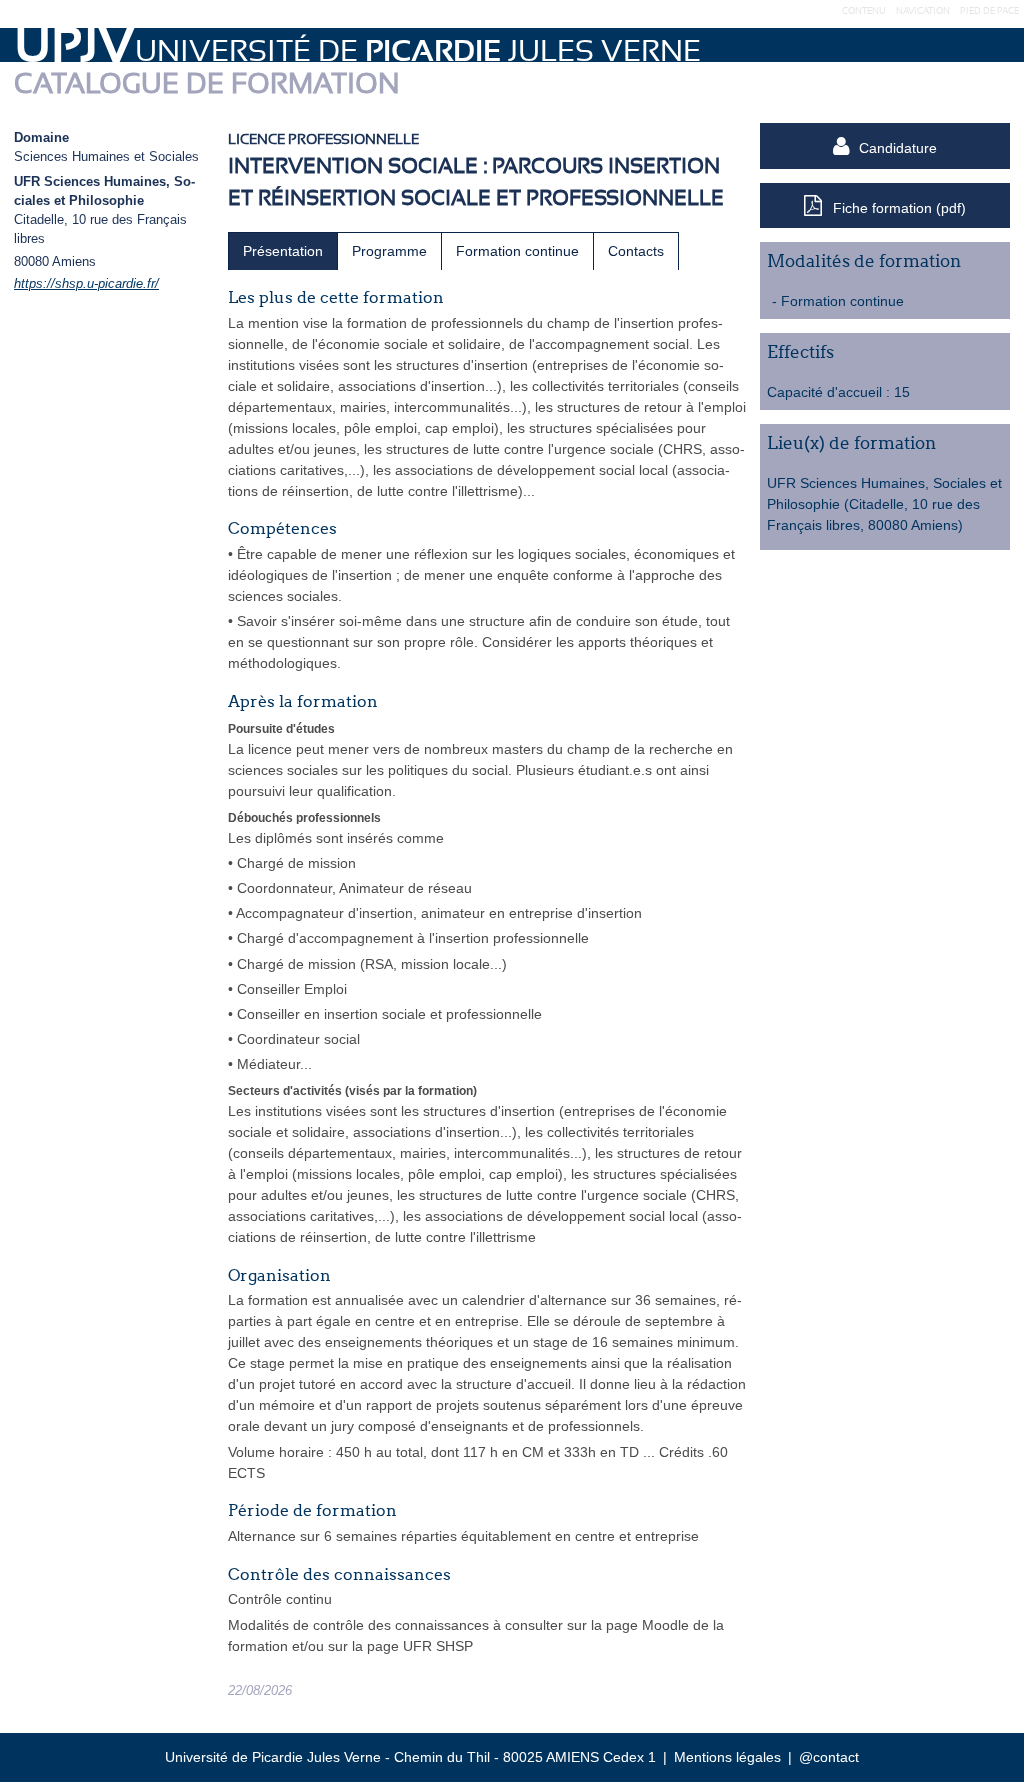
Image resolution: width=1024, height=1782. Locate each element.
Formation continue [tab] (517, 251)
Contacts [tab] (636, 251)
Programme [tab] (389, 251)
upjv (74, 47)
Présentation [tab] (283, 251)
